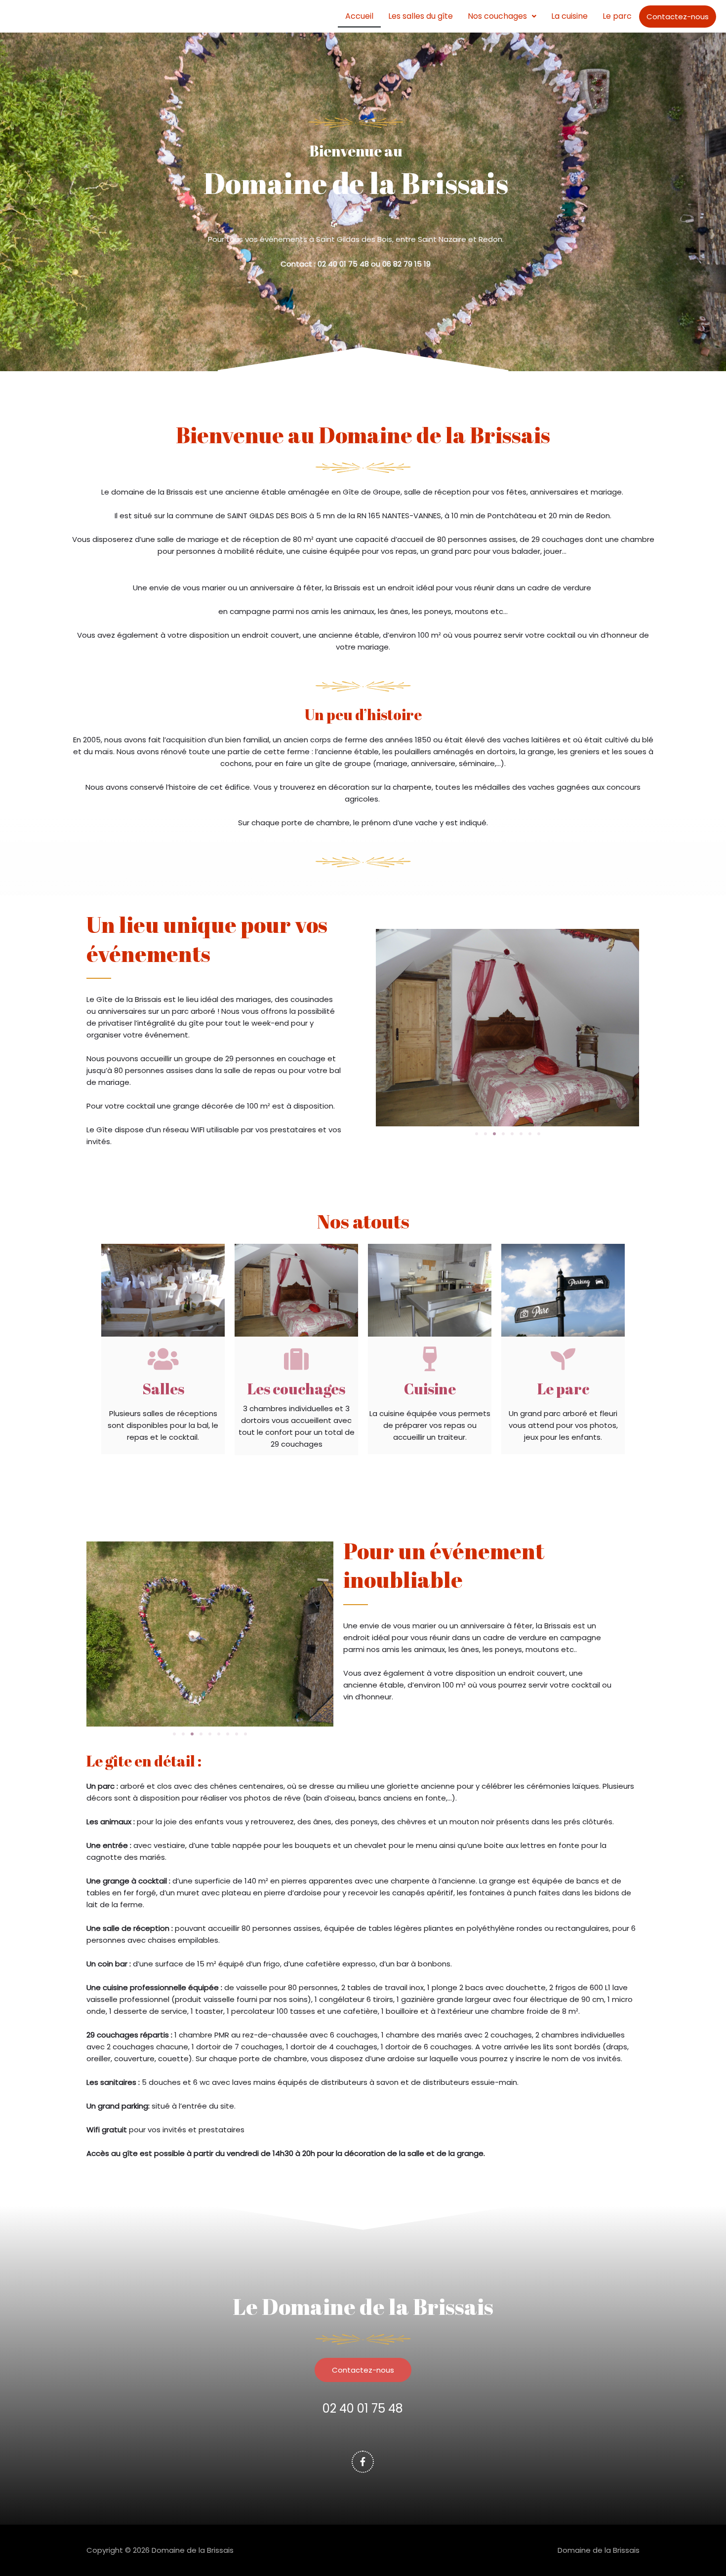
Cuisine (430, 1389)
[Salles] (163, 1359)
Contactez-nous (678, 17)
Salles (163, 1389)
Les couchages (296, 1389)
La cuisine (569, 16)
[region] (128, 2481)
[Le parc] (563, 1359)
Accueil (359, 16)
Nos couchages (497, 16)
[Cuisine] (430, 1359)
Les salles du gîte (421, 16)
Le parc (617, 16)
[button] (502, 16)
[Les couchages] (296, 1359)
